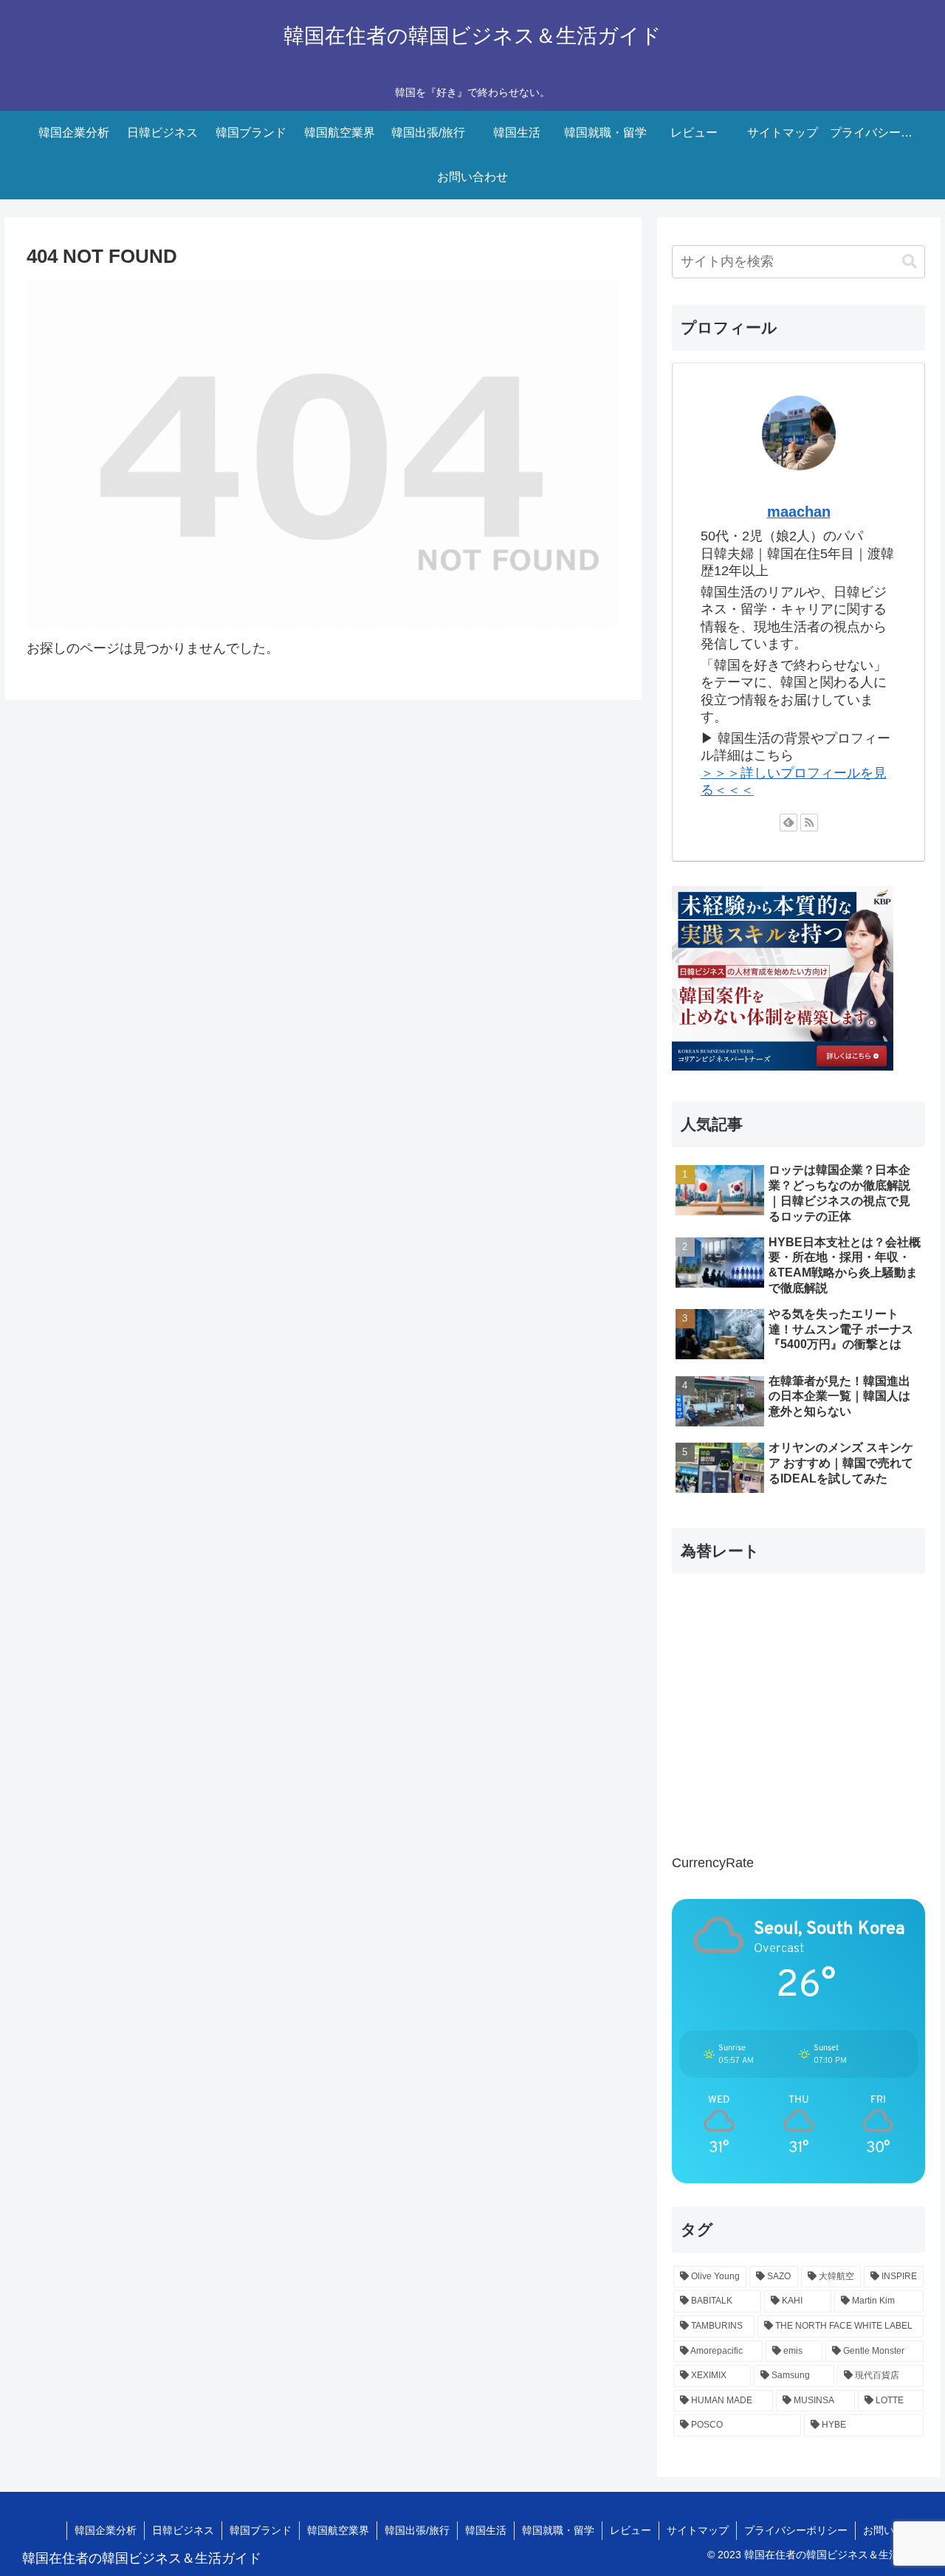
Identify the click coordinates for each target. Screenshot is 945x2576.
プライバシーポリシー (796, 2530)
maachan (799, 512)
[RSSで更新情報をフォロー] (809, 822)
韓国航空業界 (338, 2530)
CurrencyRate (713, 1863)
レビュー (630, 2530)
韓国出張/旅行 (417, 2530)
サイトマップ (698, 2530)
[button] (910, 262)
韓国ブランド (261, 2530)
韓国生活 (486, 2530)
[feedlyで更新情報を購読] (788, 822)
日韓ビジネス (183, 2530)
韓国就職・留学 (558, 2530)
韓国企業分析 (106, 2530)
